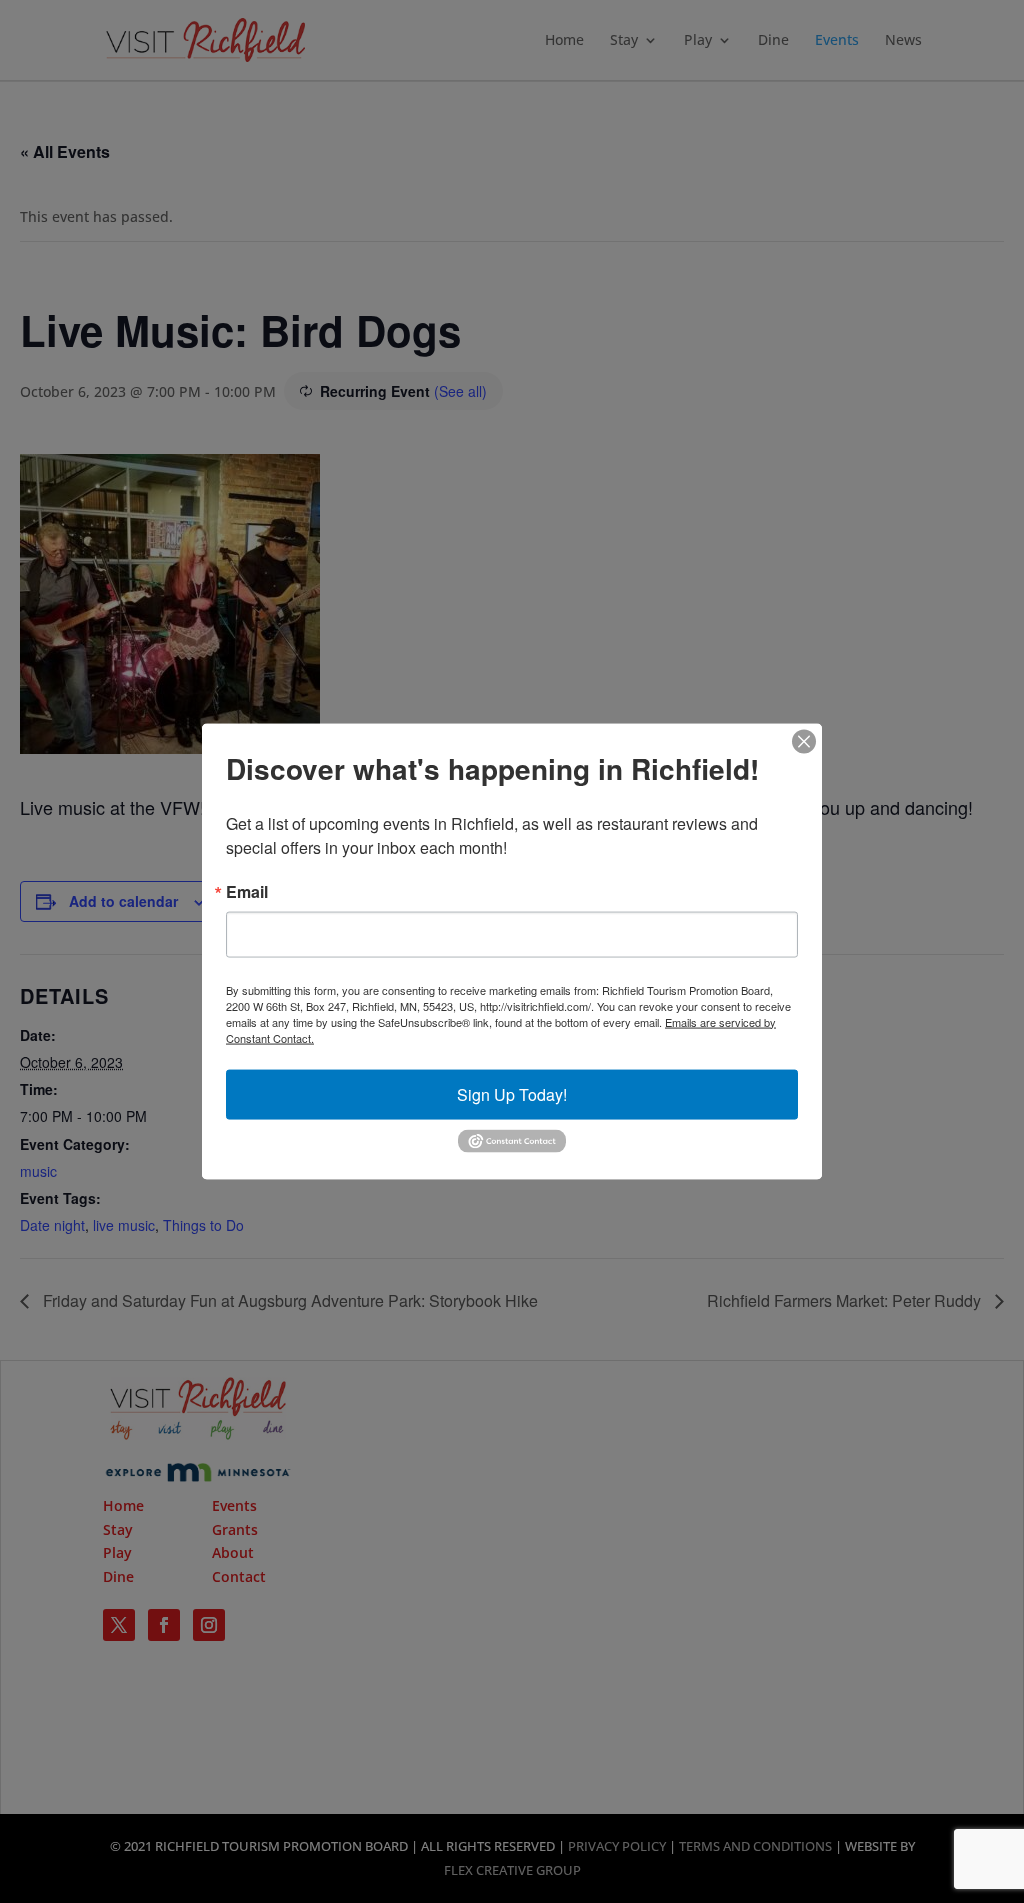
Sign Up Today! (512, 1093)
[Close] (804, 741)
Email (247, 891)
